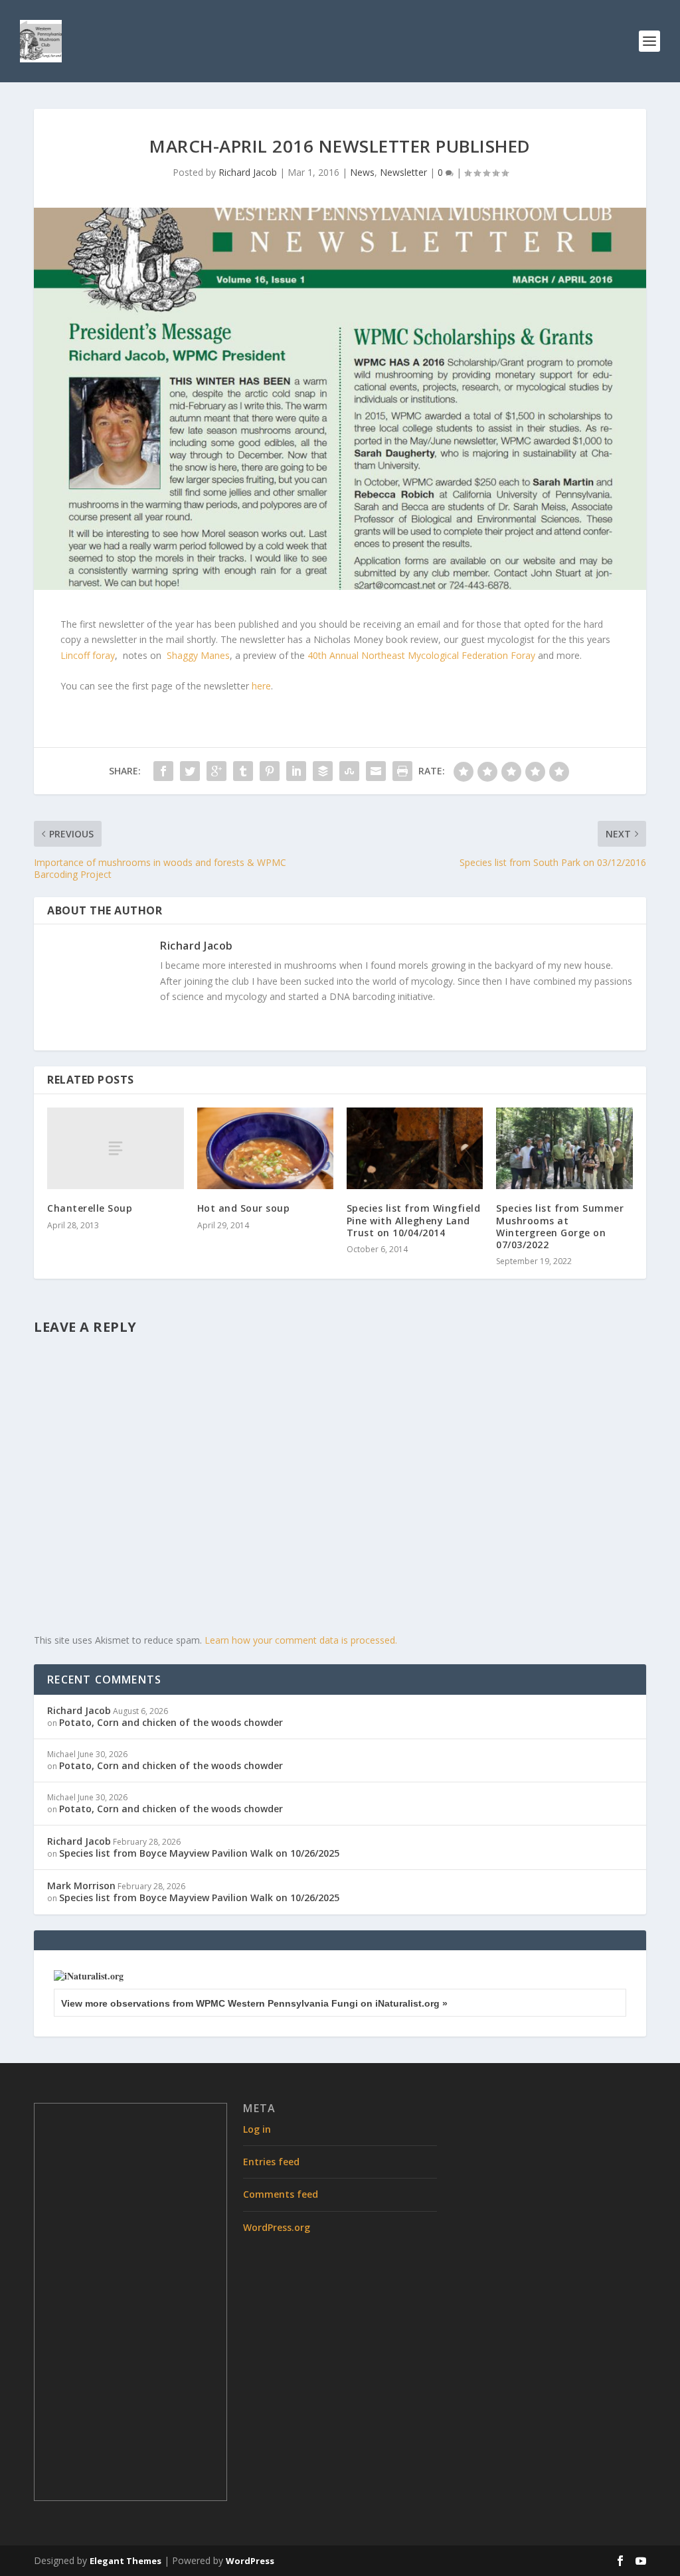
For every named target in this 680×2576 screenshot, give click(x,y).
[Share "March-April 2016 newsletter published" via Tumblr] (243, 771)
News (362, 172)
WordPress (250, 2561)
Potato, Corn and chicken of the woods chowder (171, 1722)
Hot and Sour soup (244, 1208)
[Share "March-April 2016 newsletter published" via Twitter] (190, 771)
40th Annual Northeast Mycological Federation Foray (421, 655)
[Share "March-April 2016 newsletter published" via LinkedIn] (296, 771)
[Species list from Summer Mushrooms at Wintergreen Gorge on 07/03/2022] (564, 1148)
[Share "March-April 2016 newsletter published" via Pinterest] (270, 771)
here (261, 686)
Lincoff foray (88, 655)
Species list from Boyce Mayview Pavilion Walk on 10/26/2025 (199, 1853)
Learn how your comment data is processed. (301, 1640)
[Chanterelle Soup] (115, 1148)
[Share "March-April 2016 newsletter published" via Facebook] (163, 771)
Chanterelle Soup (90, 1208)
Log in (257, 2129)
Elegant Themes (126, 2561)
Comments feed (281, 2194)
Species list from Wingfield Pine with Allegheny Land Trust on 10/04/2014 (414, 1220)
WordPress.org (277, 2227)
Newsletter (403, 172)
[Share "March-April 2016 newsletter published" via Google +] (216, 771)
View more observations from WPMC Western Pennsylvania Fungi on (254, 2003)
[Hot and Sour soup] (265, 1148)
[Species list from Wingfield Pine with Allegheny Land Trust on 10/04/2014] (415, 1148)
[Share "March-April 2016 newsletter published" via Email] (376, 771)
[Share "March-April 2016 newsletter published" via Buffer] (323, 771)
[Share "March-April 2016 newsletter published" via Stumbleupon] (349, 771)
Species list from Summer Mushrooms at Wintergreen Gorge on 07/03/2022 (560, 1226)
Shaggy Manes (198, 655)
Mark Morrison (81, 1886)
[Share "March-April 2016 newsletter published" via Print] (402, 771)
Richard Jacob (248, 172)
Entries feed (271, 2162)
